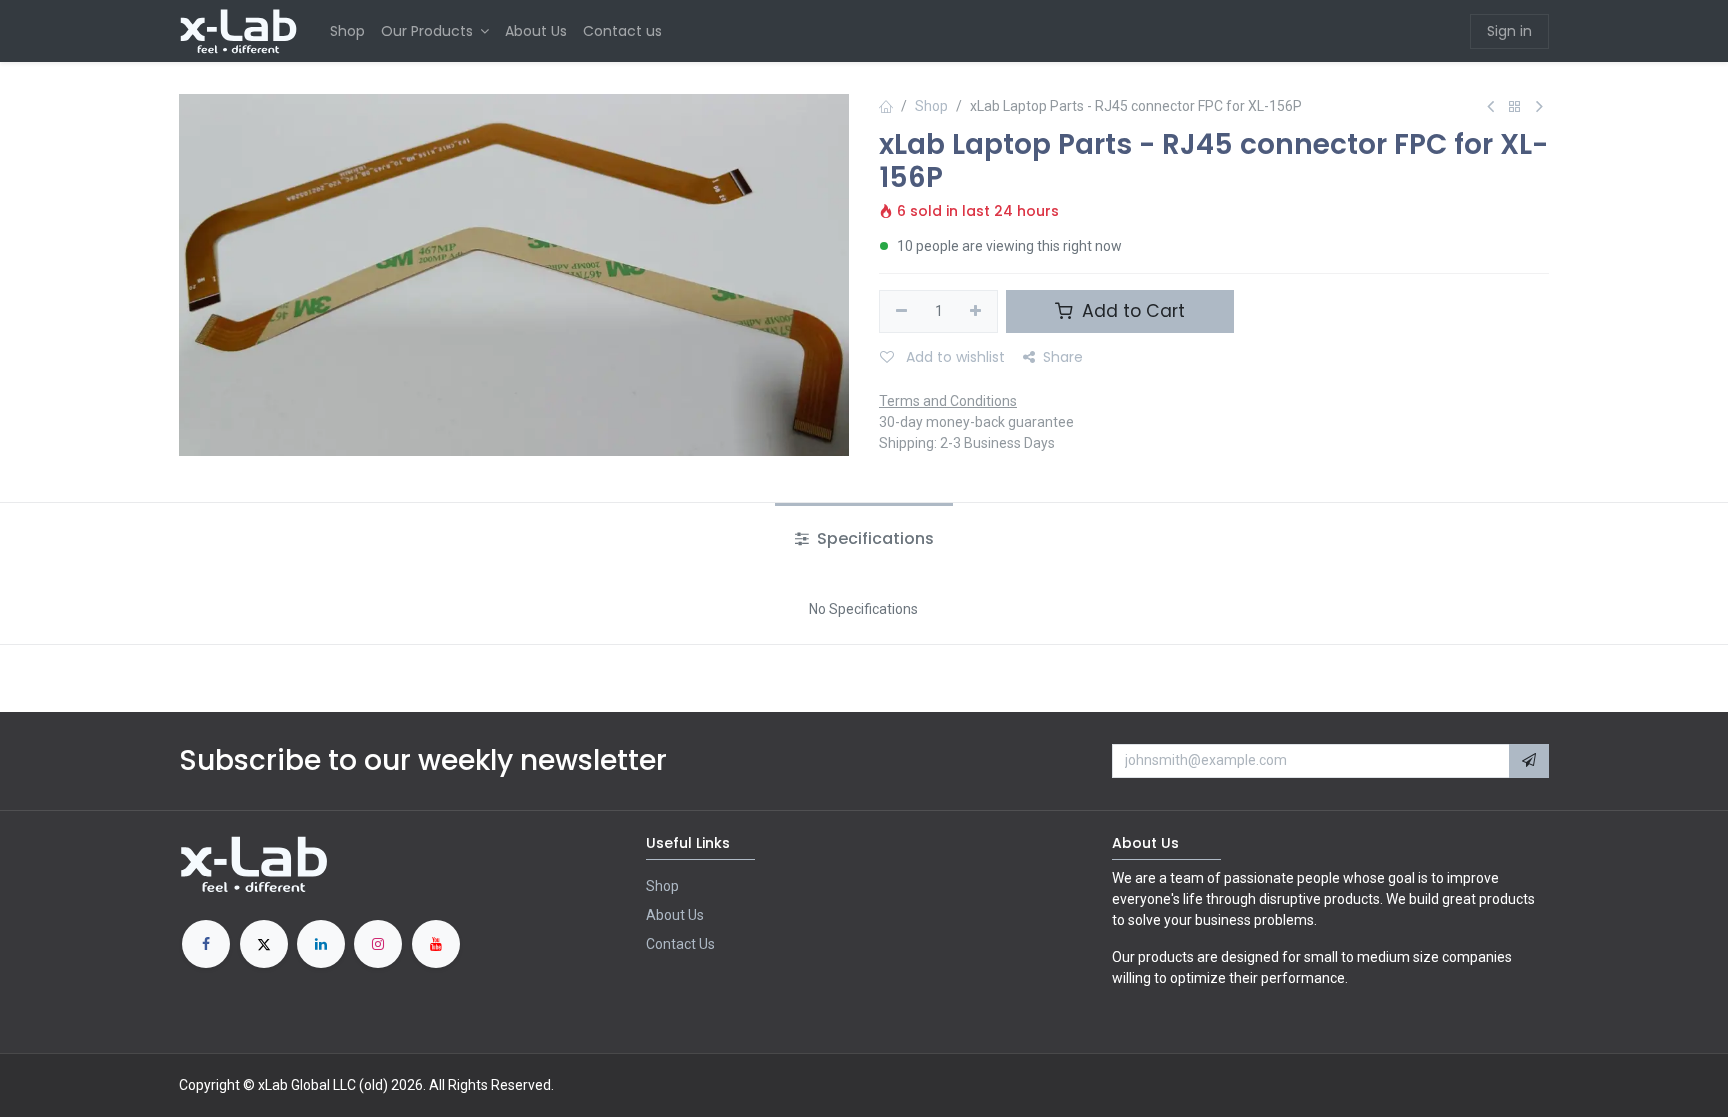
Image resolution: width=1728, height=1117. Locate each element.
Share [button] (1063, 357)
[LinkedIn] (321, 944)
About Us (675, 915)
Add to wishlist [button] (953, 357)
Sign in (1509, 31)
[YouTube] (436, 944)
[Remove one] (901, 312)
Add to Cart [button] (1131, 311)
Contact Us (680, 944)
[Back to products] (1515, 107)
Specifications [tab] (873, 538)
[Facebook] (206, 944)
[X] (264, 944)
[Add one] (976, 312)
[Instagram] (378, 944)
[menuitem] (347, 31)
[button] (1529, 761)
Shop (931, 106)
